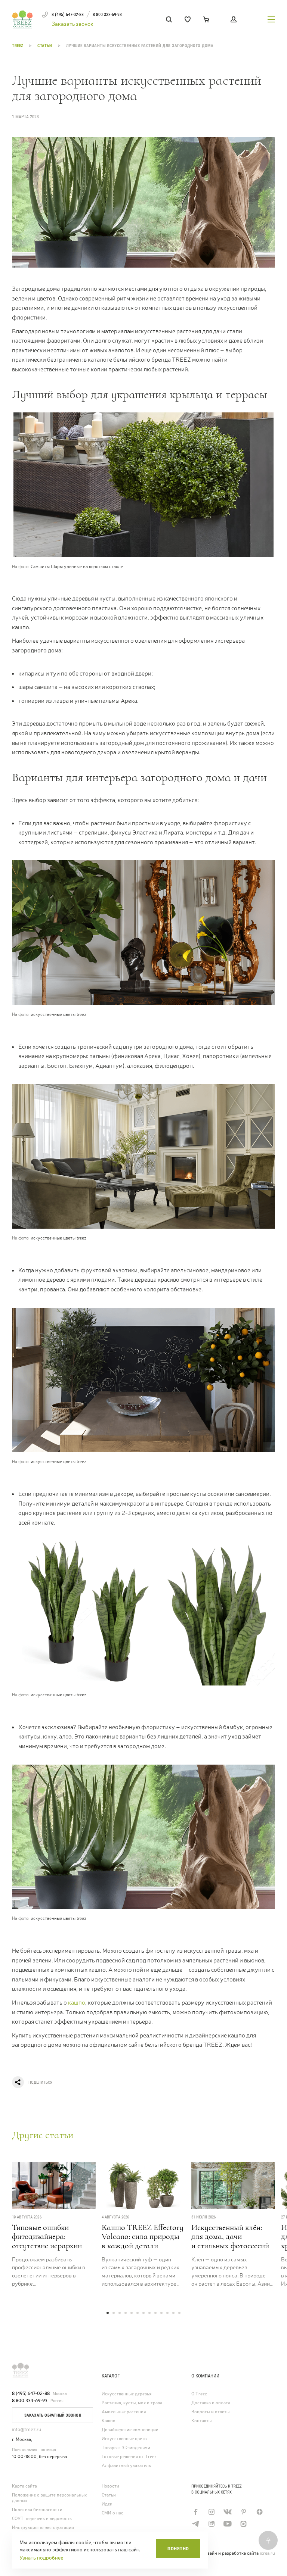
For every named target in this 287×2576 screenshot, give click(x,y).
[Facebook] (195, 2512)
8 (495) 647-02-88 (31, 2393)
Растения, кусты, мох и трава (132, 2403)
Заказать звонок (72, 24)
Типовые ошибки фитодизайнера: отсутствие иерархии (47, 2237)
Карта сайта (24, 2486)
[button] (108, 2313)
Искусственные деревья (126, 2394)
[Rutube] (211, 2524)
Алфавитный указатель (126, 2466)
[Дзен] (260, 2512)
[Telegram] (195, 2524)
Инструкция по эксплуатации (43, 2528)
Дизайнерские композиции (130, 2430)
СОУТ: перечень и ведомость (42, 2519)
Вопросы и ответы (210, 2412)
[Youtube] (227, 2524)
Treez (18, 46)
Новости (110, 2486)
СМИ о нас (112, 2513)
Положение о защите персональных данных (49, 2498)
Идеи (107, 2504)
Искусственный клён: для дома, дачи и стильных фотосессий (230, 2237)
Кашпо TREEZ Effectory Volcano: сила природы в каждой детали (143, 2237)
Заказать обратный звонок (53, 2415)
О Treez (199, 2394)
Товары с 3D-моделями (126, 2448)
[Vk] (227, 2512)
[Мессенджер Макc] (243, 2524)
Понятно (178, 2549)
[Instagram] (211, 2512)
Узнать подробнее (41, 2558)
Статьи (45, 46)
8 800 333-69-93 (30, 2401)
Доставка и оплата (211, 2403)
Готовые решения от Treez (129, 2457)
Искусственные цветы (124, 2439)
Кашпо (109, 2421)
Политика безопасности (37, 2510)
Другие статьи (43, 2135)
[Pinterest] (243, 2512)
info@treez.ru (27, 2430)
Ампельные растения (124, 2412)
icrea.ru (267, 2553)
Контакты (201, 2421)
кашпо (77, 2003)
